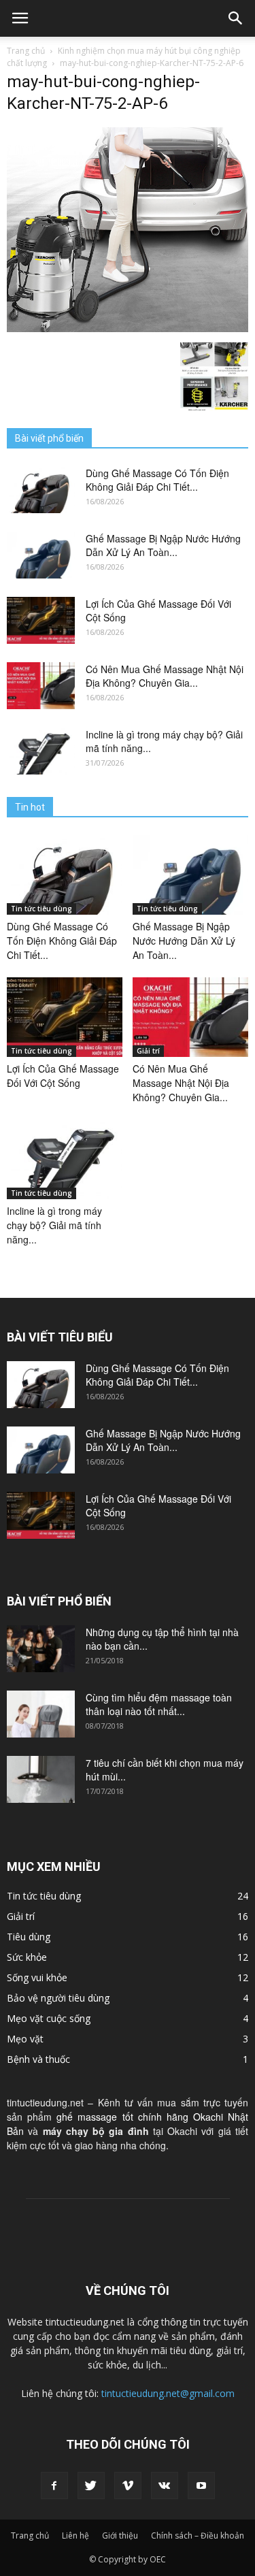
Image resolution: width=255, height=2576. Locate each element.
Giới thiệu (120, 2536)
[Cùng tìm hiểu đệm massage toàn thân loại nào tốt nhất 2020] (41, 1714)
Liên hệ (75, 2536)
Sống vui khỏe (37, 1977)
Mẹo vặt (25, 2039)
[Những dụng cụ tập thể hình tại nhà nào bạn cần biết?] (41, 1649)
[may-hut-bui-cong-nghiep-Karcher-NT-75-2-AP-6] (128, 328)
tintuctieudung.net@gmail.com (168, 2393)
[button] (236, 18)
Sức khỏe (27, 1957)
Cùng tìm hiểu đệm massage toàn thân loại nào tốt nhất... (159, 1704)
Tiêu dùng (29, 1937)
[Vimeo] (128, 2485)
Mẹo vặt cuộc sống (49, 2018)
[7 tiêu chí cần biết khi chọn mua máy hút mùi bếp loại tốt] (41, 1779)
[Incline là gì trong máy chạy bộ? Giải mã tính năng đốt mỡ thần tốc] (41, 751)
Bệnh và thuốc (38, 2059)
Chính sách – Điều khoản (198, 2536)
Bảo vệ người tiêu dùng (58, 1998)
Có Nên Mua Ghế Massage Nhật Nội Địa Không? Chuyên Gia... (165, 676)
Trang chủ (26, 51)
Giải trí (148, 1051)
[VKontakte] (165, 2485)
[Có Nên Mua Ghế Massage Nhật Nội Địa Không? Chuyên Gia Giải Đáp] (41, 686)
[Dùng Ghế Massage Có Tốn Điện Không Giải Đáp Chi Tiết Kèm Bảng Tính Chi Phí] (41, 490)
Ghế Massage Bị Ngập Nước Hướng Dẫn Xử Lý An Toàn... (163, 545)
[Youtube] (201, 2485)
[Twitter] (91, 2485)
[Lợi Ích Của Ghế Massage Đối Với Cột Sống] (41, 620)
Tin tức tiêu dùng (41, 909)
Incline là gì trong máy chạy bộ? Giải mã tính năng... (54, 1225)
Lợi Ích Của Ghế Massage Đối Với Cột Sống (63, 1076)
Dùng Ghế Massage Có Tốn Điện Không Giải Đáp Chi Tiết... (157, 480)
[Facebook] (54, 2485)
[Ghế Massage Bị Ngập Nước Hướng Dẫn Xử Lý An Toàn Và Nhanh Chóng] (41, 555)
